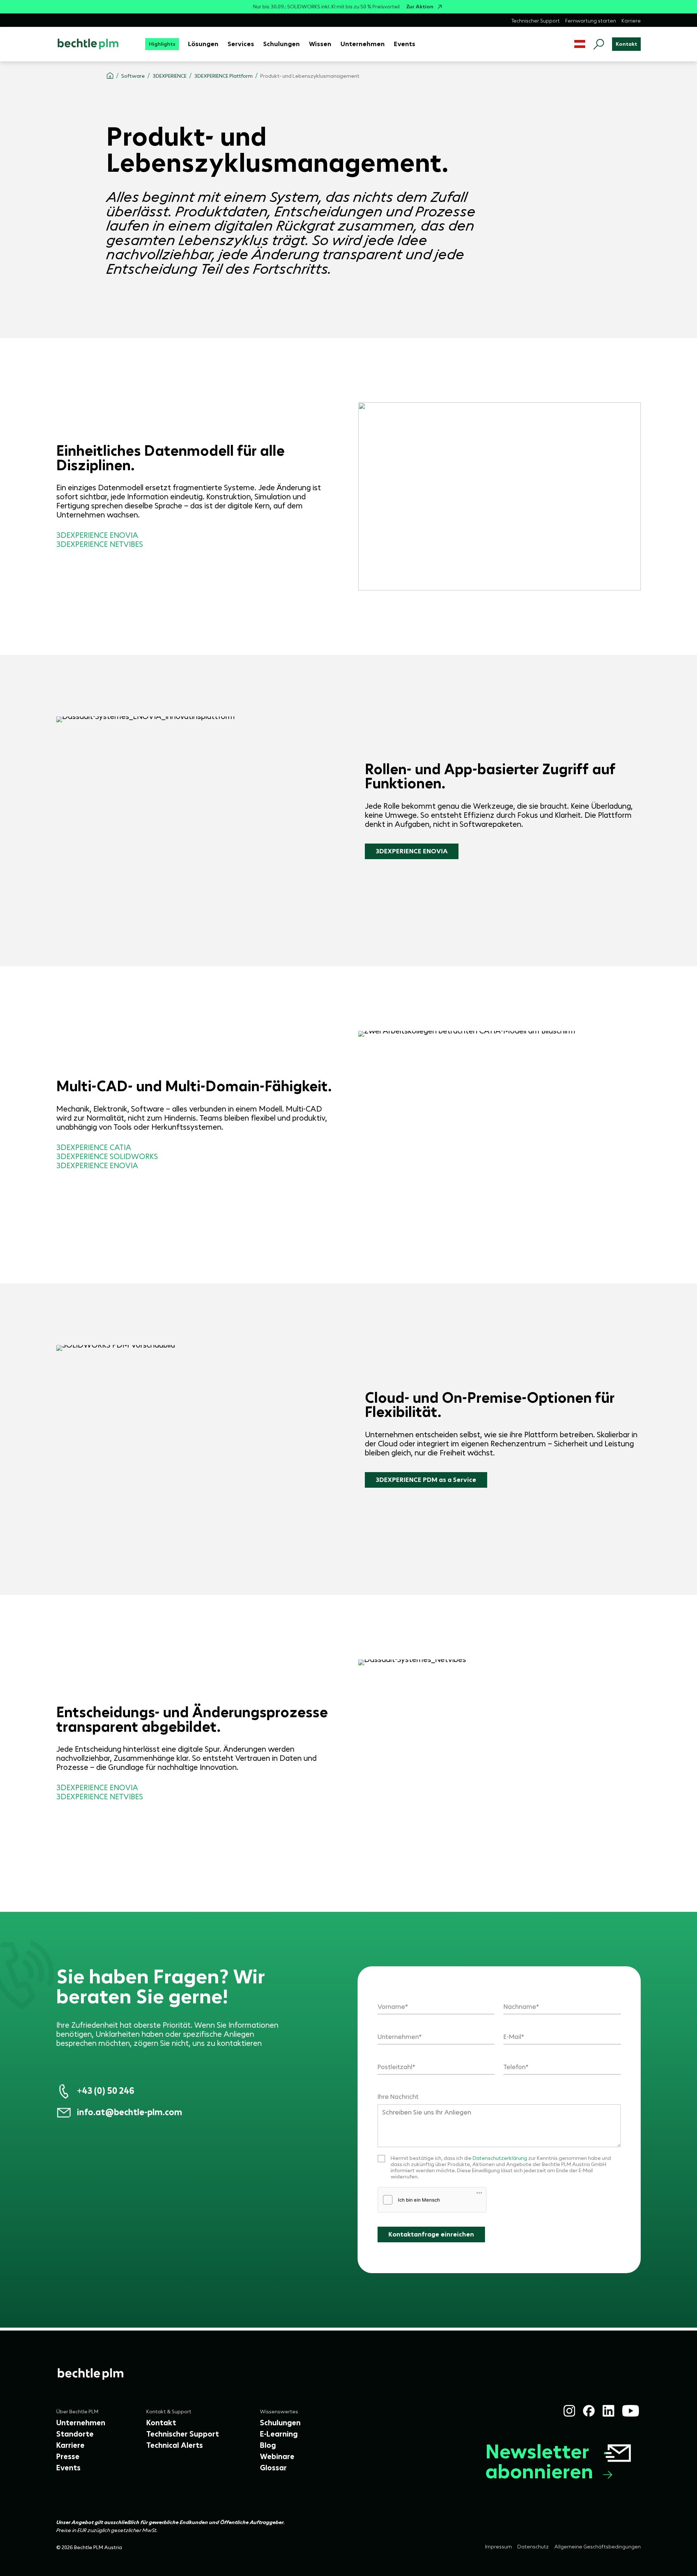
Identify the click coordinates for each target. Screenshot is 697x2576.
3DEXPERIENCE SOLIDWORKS (107, 1157)
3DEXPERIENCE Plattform (223, 76)
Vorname (391, 2007)
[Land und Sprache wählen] (580, 44)
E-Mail (512, 2037)
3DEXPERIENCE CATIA (94, 1147)
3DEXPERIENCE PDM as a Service (426, 1480)
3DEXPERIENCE (170, 76)
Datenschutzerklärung (500, 2158)
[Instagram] (569, 2411)
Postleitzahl (395, 2067)
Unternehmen (398, 2037)
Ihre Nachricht (398, 2097)
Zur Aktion (420, 7)
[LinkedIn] (608, 2411)
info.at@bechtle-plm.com (130, 2112)
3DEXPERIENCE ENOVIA (412, 851)
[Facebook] (589, 2411)
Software (133, 76)
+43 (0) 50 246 (106, 2091)
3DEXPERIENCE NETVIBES (100, 1797)
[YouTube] (631, 2411)
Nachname (520, 2007)
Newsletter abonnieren (539, 2461)
